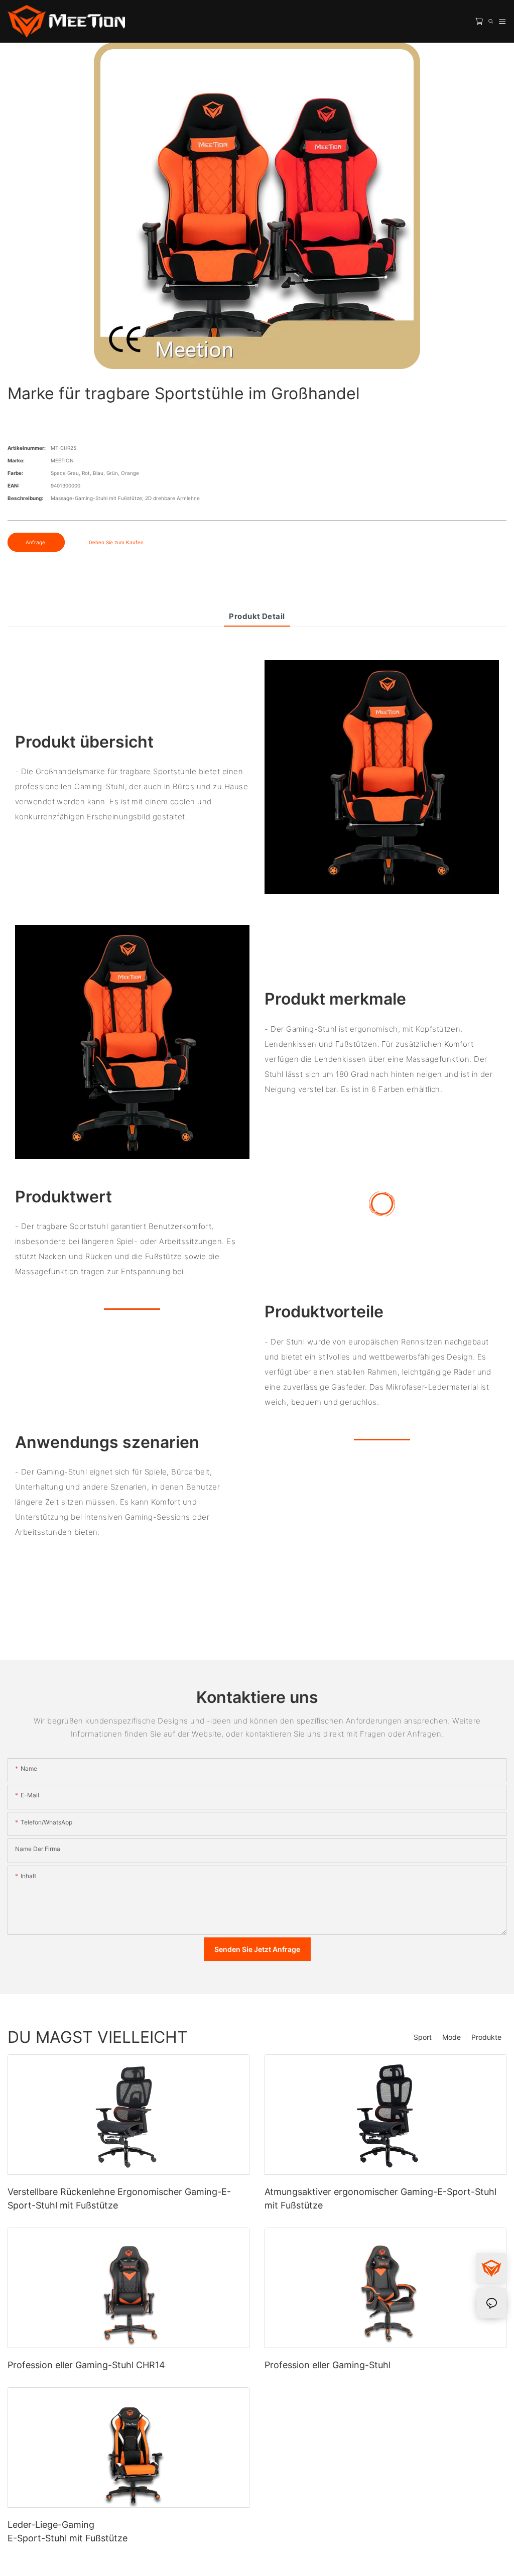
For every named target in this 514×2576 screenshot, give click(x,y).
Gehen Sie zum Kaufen (116, 542)
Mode (452, 2037)
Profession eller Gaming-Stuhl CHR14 (86, 2365)
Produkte (486, 2037)
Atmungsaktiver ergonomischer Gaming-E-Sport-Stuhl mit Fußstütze (380, 2198)
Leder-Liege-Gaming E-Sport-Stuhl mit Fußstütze (68, 2531)
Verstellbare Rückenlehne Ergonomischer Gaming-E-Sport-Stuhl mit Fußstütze (119, 2198)
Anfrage (36, 542)
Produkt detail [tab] (257, 616)
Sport (423, 2037)
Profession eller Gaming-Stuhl (328, 2365)
